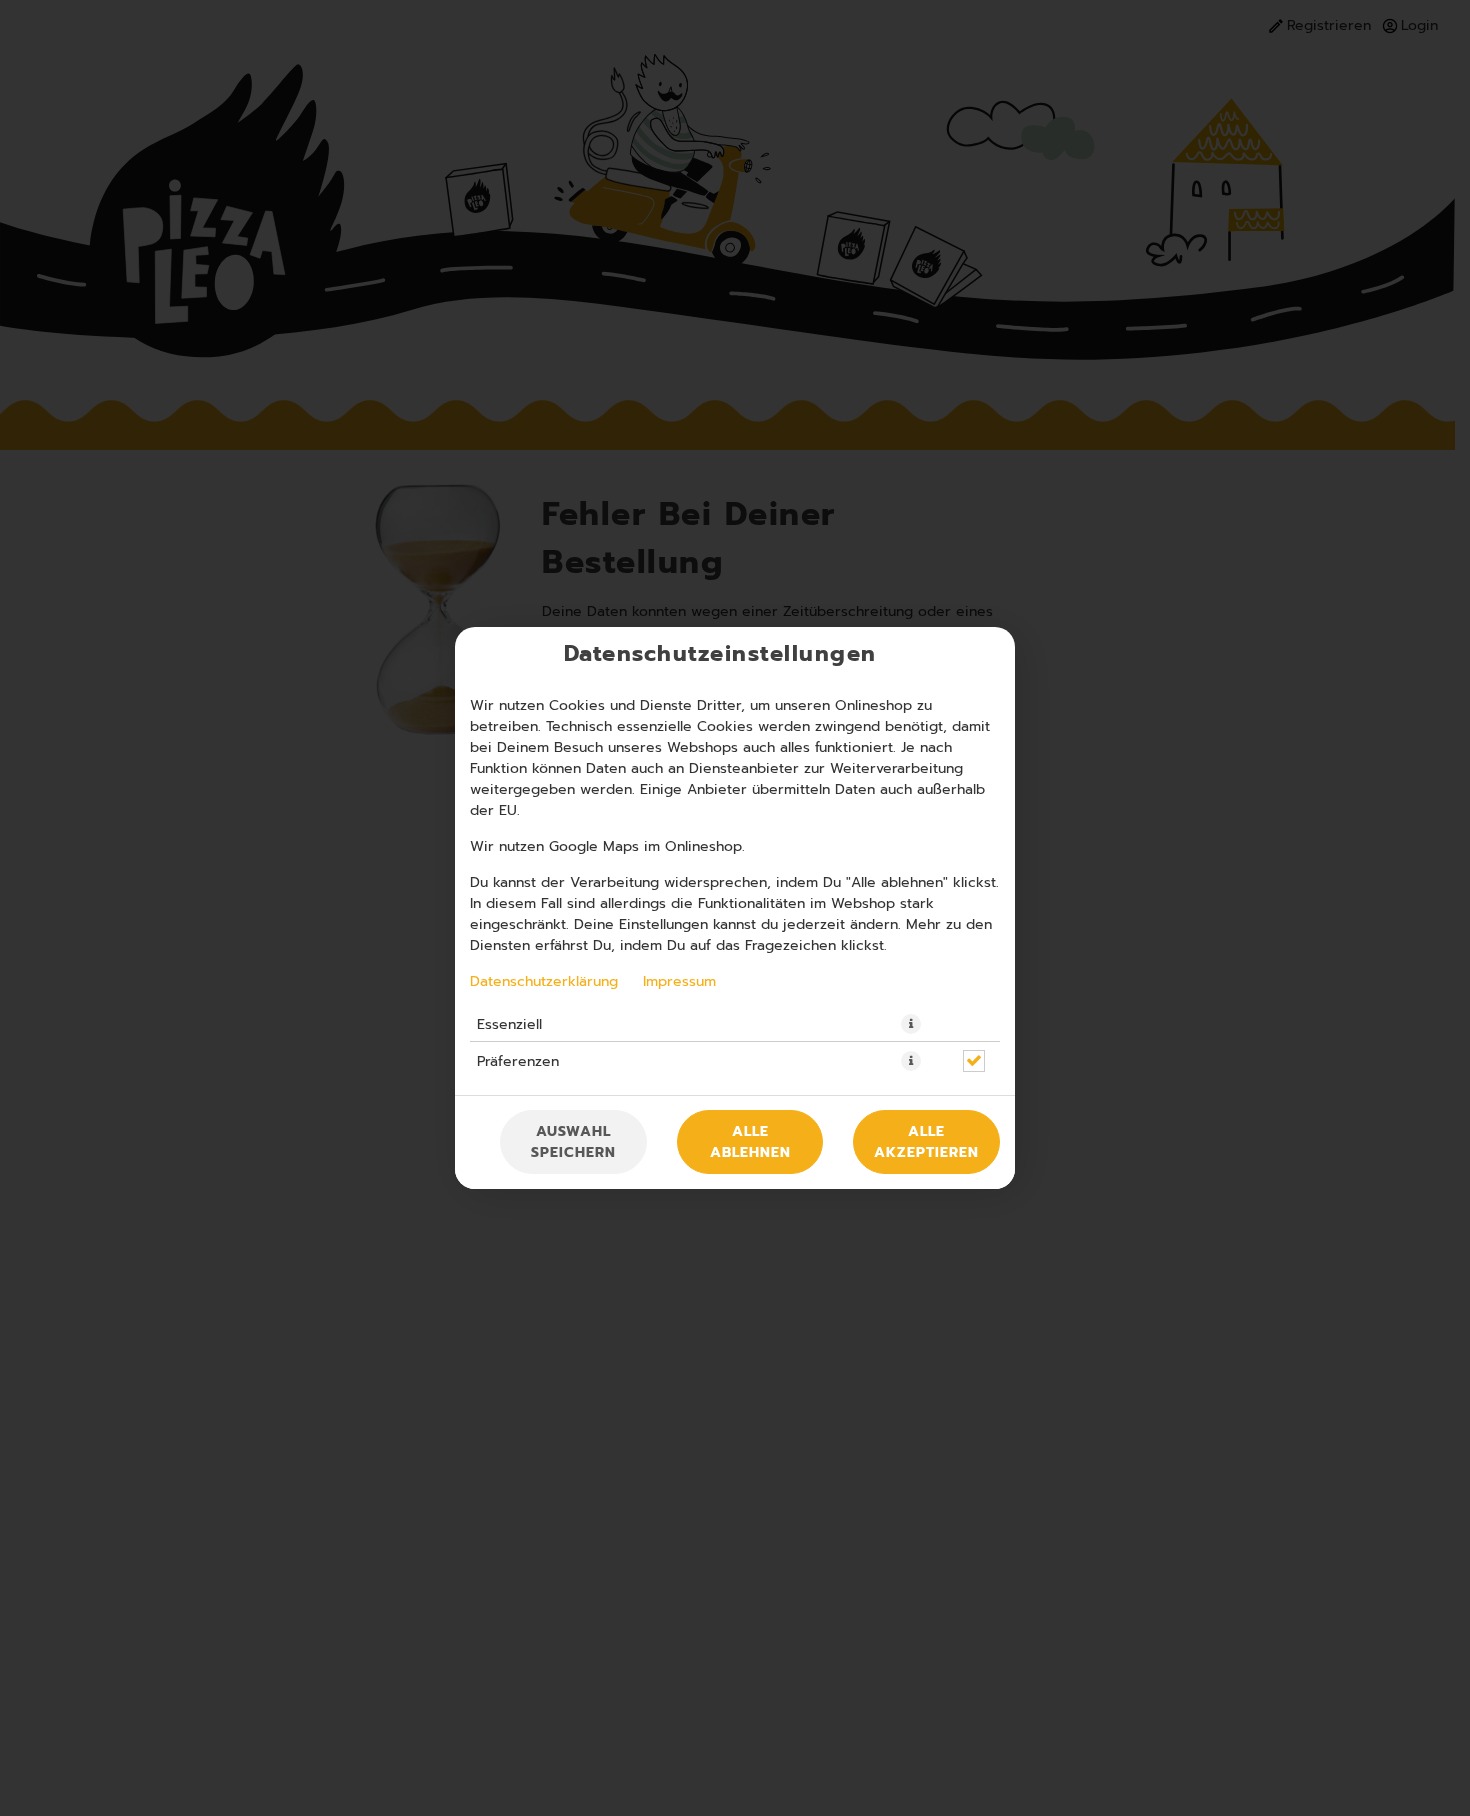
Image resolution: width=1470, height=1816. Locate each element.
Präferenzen (518, 1061)
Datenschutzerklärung (544, 981)
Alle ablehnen (750, 1142)
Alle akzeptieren (926, 1142)
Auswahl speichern (573, 1142)
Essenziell (509, 1024)
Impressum (679, 981)
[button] (911, 1024)
